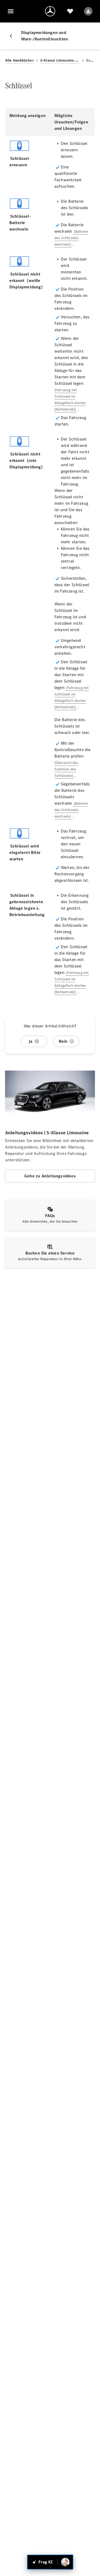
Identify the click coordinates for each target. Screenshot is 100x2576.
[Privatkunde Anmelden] (88, 11)
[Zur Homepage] (50, 11)
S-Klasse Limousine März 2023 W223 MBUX (60, 60)
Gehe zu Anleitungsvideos (50, 1176)
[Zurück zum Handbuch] (13, 36)
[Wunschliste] (70, 11)
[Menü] (11, 11)
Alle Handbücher (19, 60)
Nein (63, 1041)
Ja (30, 1041)
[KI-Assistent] (65, 2562)
